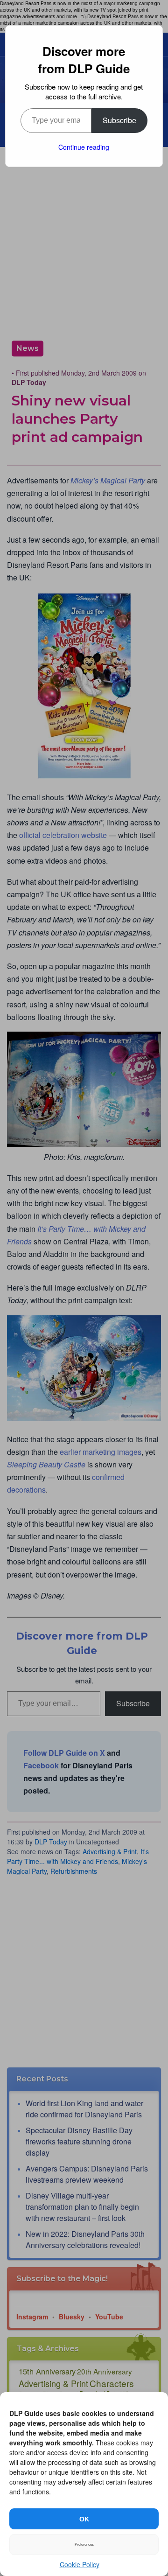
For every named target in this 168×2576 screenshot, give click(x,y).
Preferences (84, 2545)
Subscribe (119, 120)
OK (84, 2519)
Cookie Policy (80, 2564)
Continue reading (84, 147)
